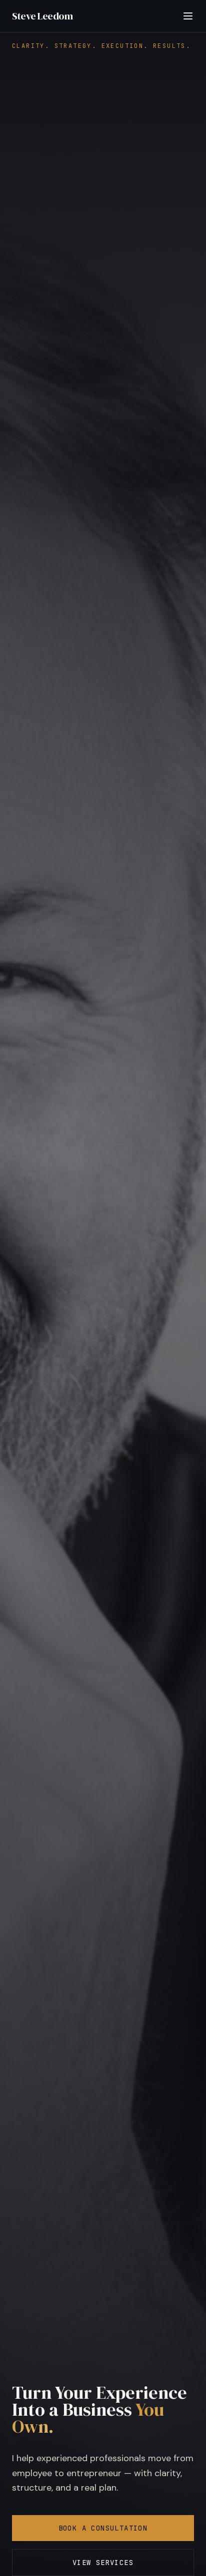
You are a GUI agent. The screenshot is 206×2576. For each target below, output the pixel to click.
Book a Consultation (103, 2528)
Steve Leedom (42, 16)
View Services (103, 2563)
